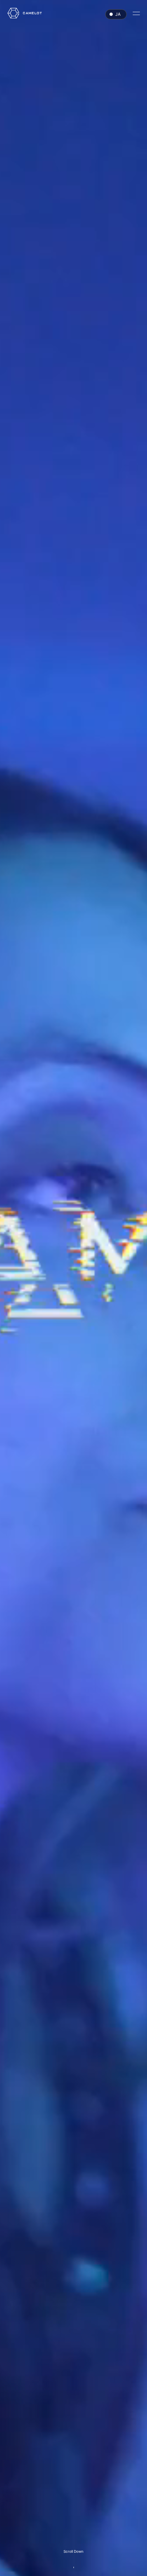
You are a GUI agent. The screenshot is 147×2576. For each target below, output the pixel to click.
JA (118, 14)
